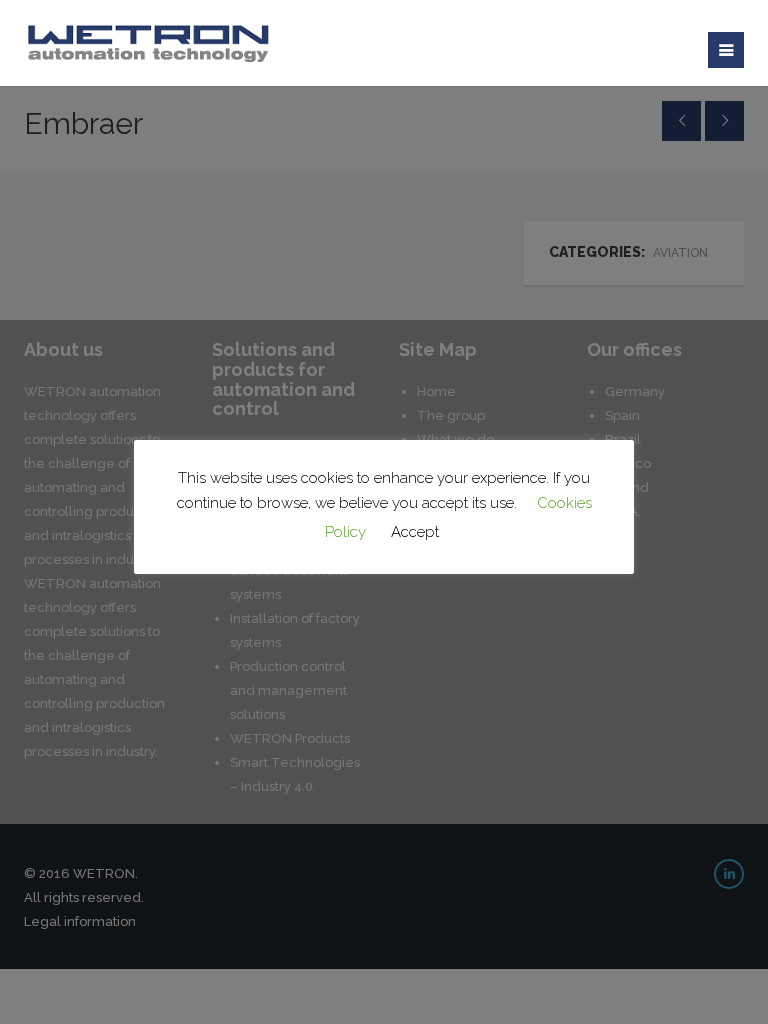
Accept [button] (415, 532)
